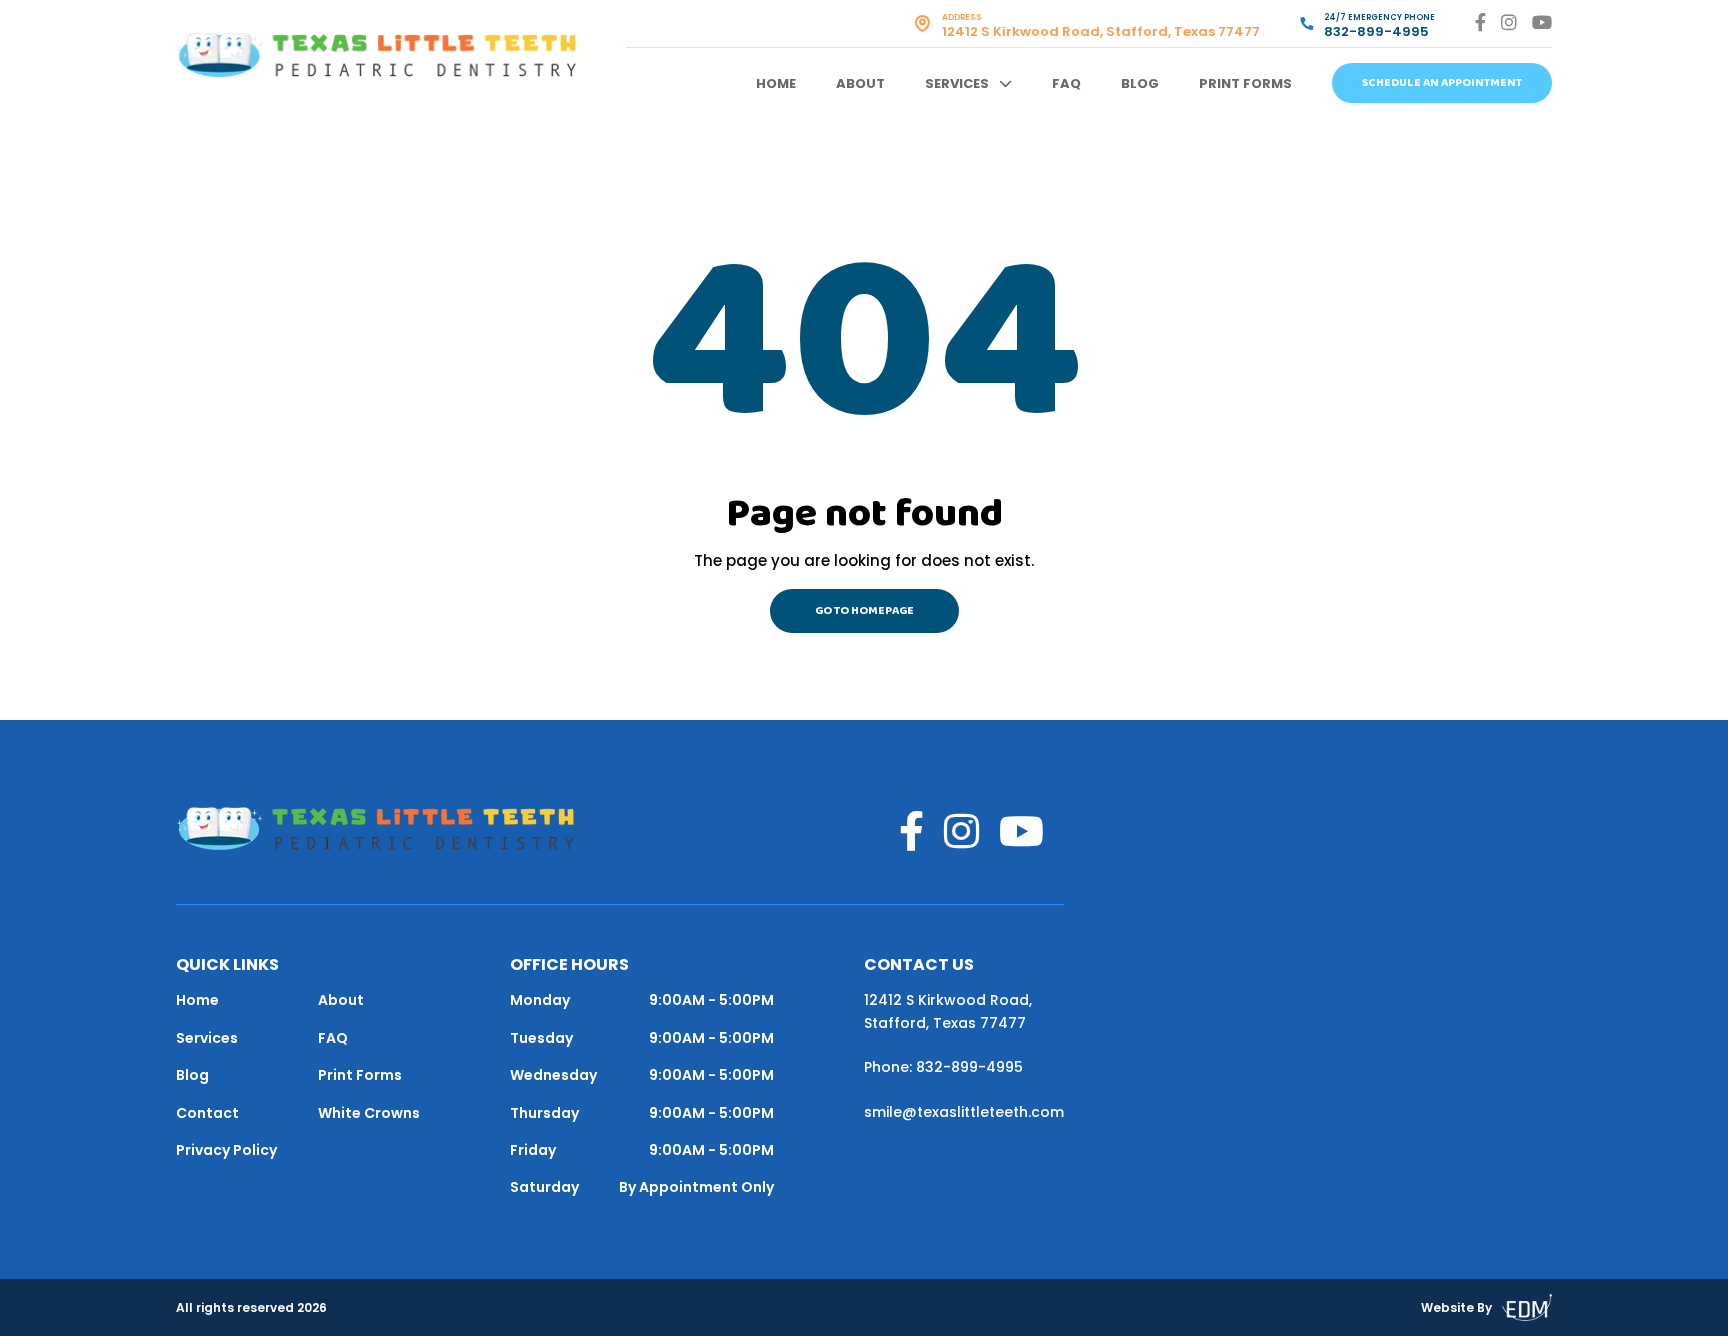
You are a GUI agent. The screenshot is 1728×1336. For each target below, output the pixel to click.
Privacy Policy (226, 1150)
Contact (207, 1113)
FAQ (1066, 83)
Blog (1140, 83)
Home (776, 83)
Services (957, 83)
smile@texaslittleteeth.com (964, 1112)
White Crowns (369, 1113)
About (860, 83)
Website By (1456, 1307)
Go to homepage (864, 611)
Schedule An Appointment (1442, 83)
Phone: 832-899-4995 (943, 1067)
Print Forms (1245, 83)
